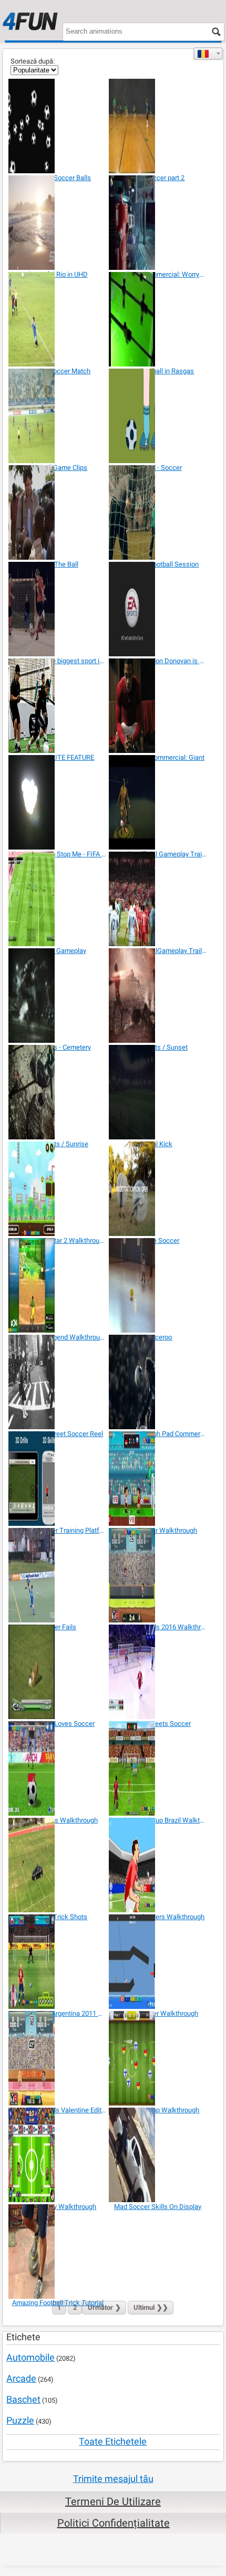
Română (208, 54)
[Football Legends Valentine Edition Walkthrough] (58, 2058)
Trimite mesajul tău (113, 2479)
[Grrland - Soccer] (158, 416)
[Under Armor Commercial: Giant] (158, 706)
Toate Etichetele (113, 2441)
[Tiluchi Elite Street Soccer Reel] (58, 1382)
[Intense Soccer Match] (58, 319)
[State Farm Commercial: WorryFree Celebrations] (158, 223)
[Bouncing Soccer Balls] (58, 126)
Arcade (21, 2378)
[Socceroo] (158, 1285)
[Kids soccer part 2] (158, 126)
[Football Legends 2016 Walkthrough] (158, 1575)
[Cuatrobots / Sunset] (158, 996)
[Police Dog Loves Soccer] (58, 1672)
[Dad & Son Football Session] (158, 512)
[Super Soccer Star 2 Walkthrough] (58, 1189)
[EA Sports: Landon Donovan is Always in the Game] (158, 609)
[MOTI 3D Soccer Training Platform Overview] (58, 1479)
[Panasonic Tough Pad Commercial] (158, 1382)
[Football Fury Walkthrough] (58, 2155)
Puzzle (20, 2420)
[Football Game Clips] (58, 416)
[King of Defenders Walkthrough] (158, 1865)
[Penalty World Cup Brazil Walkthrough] (158, 1768)
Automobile (30, 2357)
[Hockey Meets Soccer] (158, 1672)
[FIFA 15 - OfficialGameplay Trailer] (158, 899)
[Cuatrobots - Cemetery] (58, 996)
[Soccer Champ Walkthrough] (158, 2058)
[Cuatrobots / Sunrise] (58, 1092)
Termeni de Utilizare (113, 2501)
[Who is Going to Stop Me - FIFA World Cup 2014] (58, 802)
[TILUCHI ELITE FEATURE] (58, 706)
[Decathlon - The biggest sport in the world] (58, 609)
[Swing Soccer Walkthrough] (158, 1962)
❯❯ (151, 2307)
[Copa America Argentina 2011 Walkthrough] (58, 1962)
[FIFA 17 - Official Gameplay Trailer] (158, 802)
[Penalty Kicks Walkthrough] (58, 1768)
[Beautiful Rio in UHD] (58, 223)
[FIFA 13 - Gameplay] (58, 899)
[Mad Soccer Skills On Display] (158, 2155)
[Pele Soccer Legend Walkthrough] (58, 1285)
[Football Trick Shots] (58, 1865)
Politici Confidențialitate (114, 2523)
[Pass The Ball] (58, 512)
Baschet (23, 2399)
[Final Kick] (158, 1092)
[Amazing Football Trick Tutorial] (58, 2252)
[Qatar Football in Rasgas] (158, 319)
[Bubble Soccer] (158, 1189)
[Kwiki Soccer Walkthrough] (158, 1479)
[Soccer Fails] (58, 1575)
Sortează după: (33, 61)
